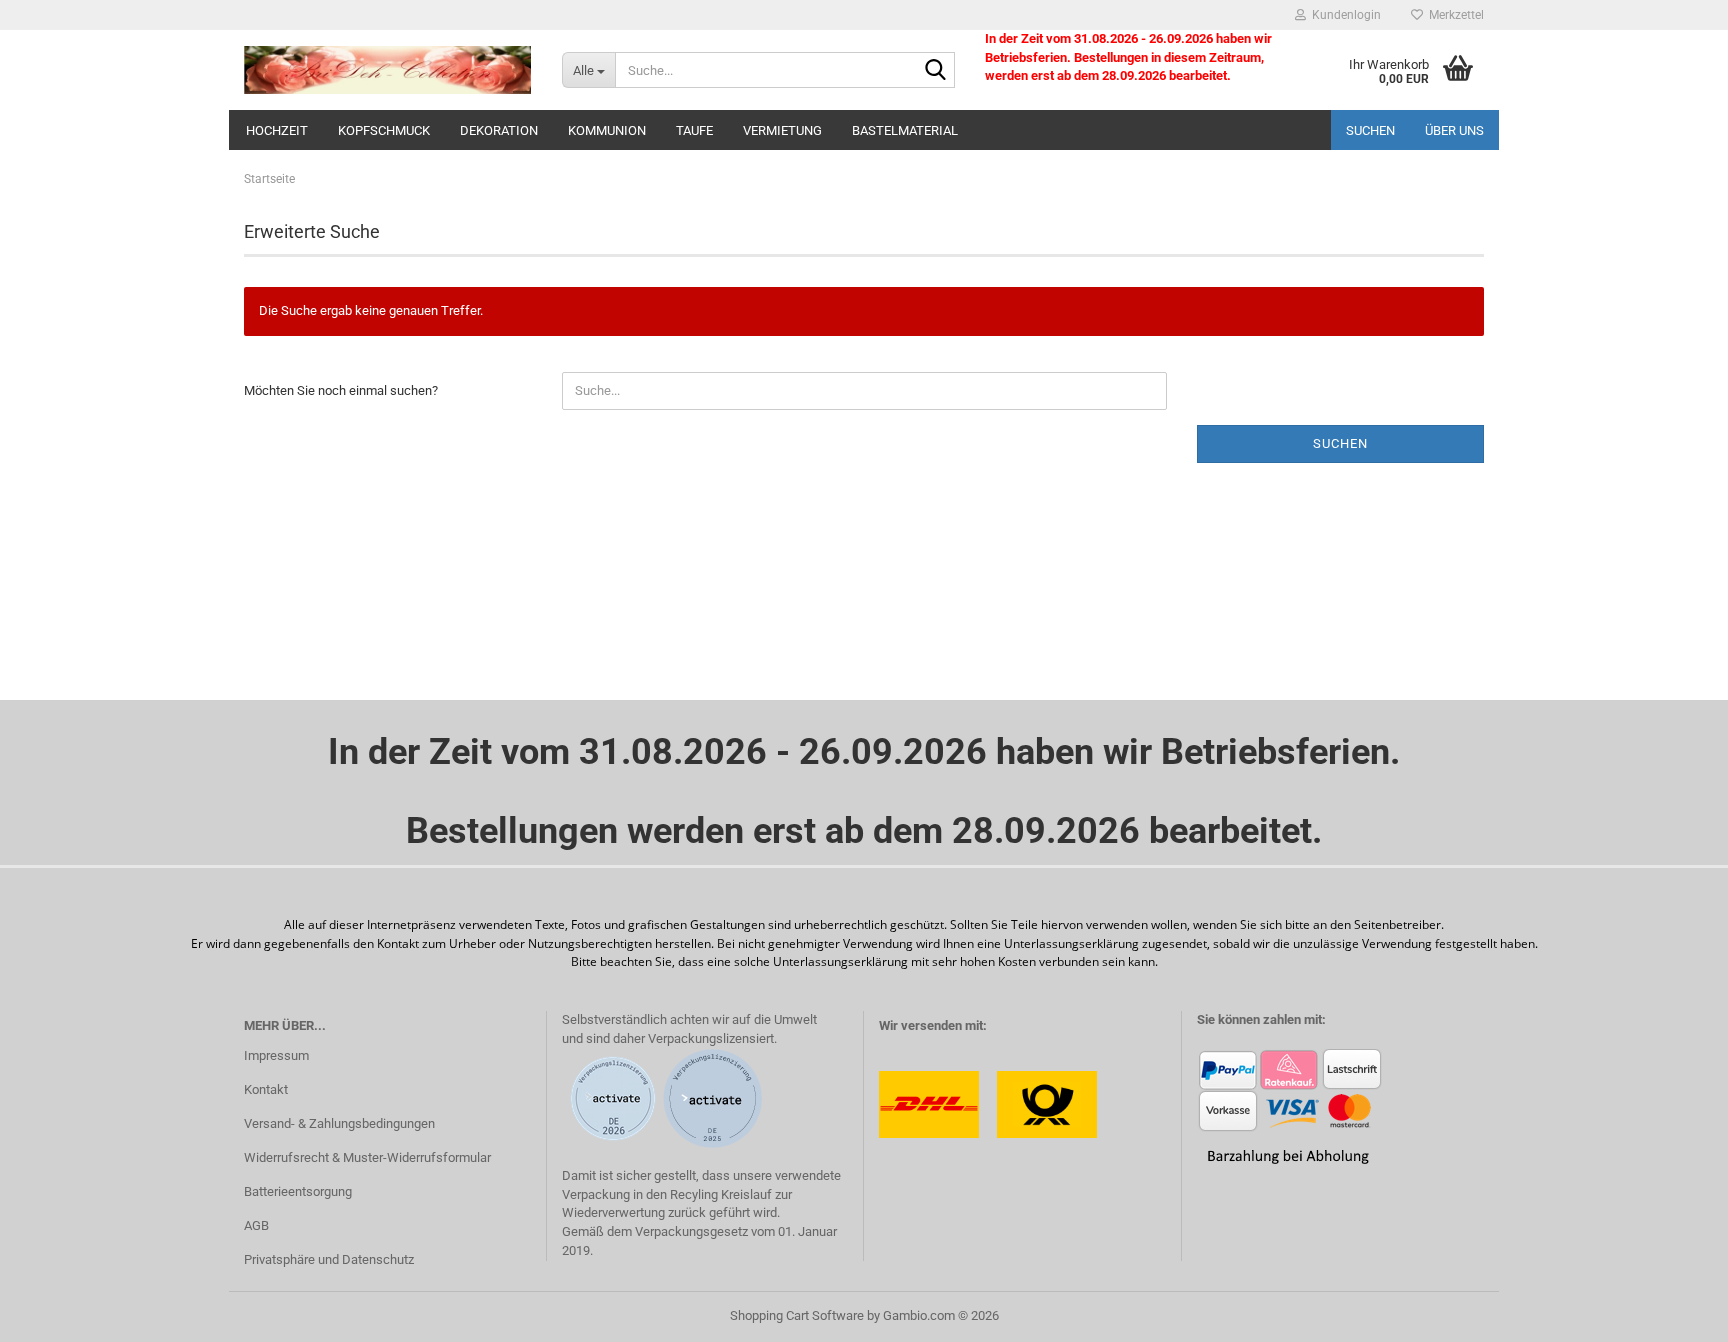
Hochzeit (277, 130)
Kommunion (607, 130)
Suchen (1370, 130)
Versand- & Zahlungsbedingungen (339, 1123)
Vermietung (782, 130)
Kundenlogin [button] (1343, 15)
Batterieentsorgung (298, 1191)
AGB (256, 1225)
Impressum (276, 1055)
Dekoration (499, 130)
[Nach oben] (1673, 1312)
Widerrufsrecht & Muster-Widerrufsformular (367, 1157)
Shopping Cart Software (797, 1315)
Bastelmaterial (905, 130)
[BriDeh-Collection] (388, 70)
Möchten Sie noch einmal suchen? (341, 390)
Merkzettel (1453, 15)
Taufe (694, 130)
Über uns (1454, 130)
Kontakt (266, 1089)
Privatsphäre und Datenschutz (329, 1259)
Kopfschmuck (384, 130)
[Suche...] (936, 71)
